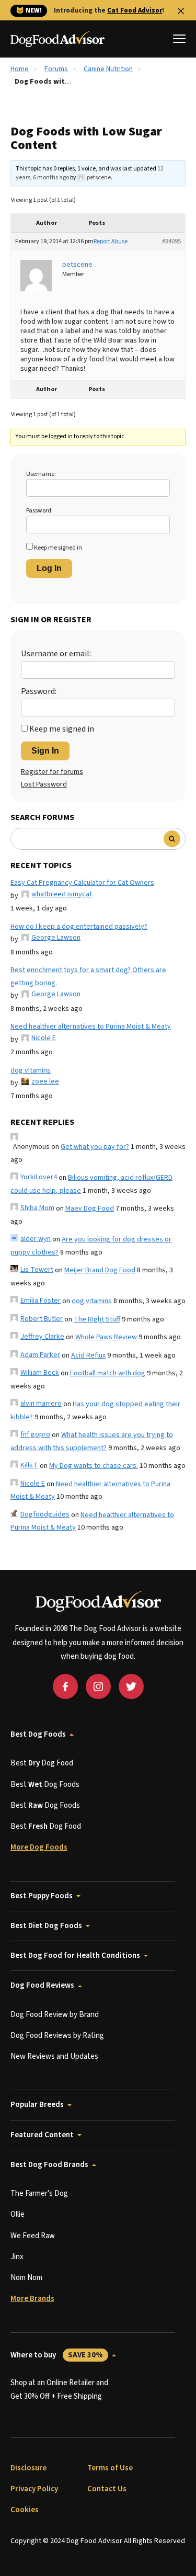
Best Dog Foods (38, 1734)
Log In (49, 568)
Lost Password (44, 784)
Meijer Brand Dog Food (100, 1270)
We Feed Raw (33, 2236)
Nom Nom (26, 2278)
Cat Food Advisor (135, 10)
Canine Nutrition (108, 69)
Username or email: (56, 654)
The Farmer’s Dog (39, 2193)
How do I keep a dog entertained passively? (79, 927)
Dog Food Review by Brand (55, 2015)
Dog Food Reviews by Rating (57, 2036)
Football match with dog (108, 1373)
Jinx (17, 2257)
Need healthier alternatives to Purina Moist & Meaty (91, 1027)
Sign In (45, 751)
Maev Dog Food (90, 1209)
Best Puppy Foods (42, 1896)
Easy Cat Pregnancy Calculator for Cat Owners (82, 883)
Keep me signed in (58, 548)
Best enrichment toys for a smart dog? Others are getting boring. (88, 977)
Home (20, 69)
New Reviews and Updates (54, 2056)
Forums (56, 69)
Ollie (18, 2214)
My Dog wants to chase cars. (94, 1466)
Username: (41, 474)
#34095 (171, 241)
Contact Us (107, 2489)
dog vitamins (31, 1070)
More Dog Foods (39, 1847)
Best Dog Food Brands (49, 2165)
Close (181, 11)
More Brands (32, 2299)
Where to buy (57, 2355)
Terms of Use (110, 2468)
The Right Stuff (97, 1319)
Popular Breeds (37, 2105)
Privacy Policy (34, 2489)
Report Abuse (111, 241)
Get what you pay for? (95, 1147)
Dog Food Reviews (42, 1985)
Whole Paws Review (106, 1337)
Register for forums (52, 772)
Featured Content (42, 2135)
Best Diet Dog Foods (46, 1926)
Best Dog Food (42, 1763)
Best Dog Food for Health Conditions (75, 1956)
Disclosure (28, 2468)
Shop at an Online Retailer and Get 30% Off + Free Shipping (59, 2390)
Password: (39, 511)
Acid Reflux (88, 1355)
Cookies (25, 2510)
